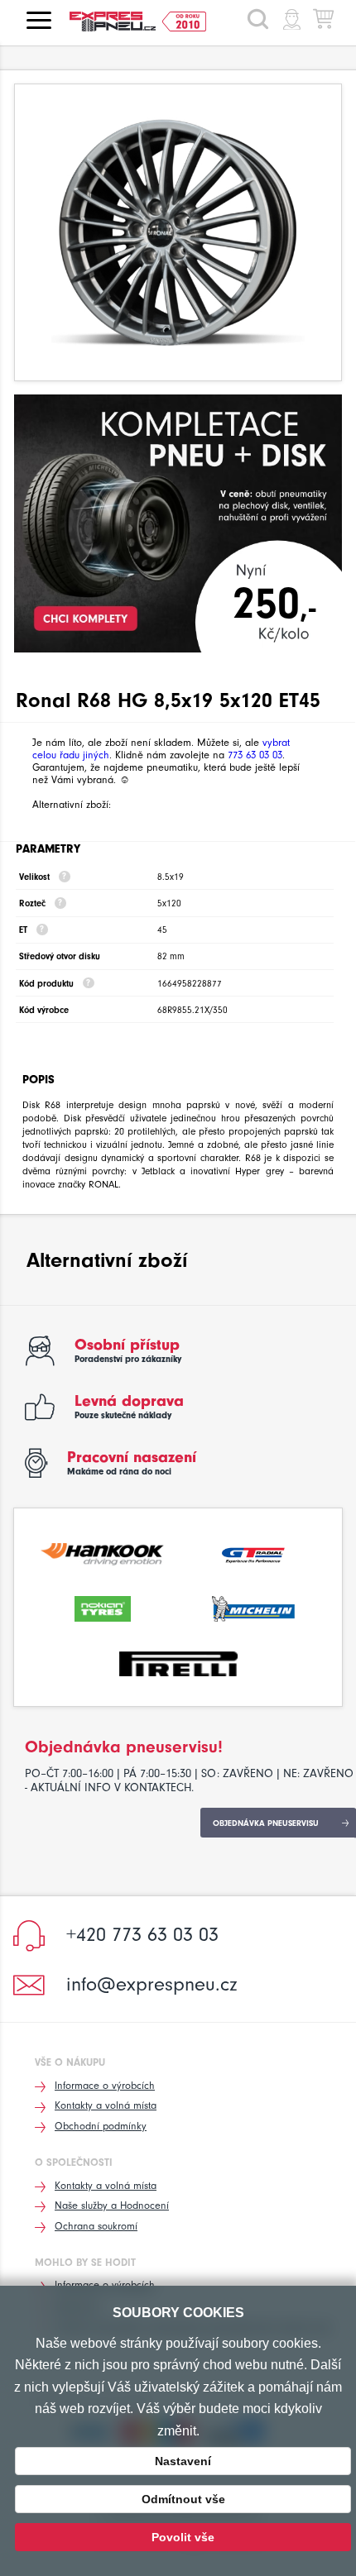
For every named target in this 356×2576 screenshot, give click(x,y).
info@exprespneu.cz (152, 1984)
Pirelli (178, 1662)
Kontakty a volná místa (106, 2105)
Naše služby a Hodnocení (112, 2205)
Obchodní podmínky (101, 2126)
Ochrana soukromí (96, 2226)
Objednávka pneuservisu (266, 1823)
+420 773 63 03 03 (142, 1934)
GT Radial (253, 1552)
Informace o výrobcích (105, 2085)
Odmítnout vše (183, 2499)
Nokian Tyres (103, 1607)
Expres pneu (119, 22)
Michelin (253, 1607)
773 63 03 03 (255, 755)
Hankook (103, 1552)
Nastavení (183, 2461)
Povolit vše (183, 2537)
